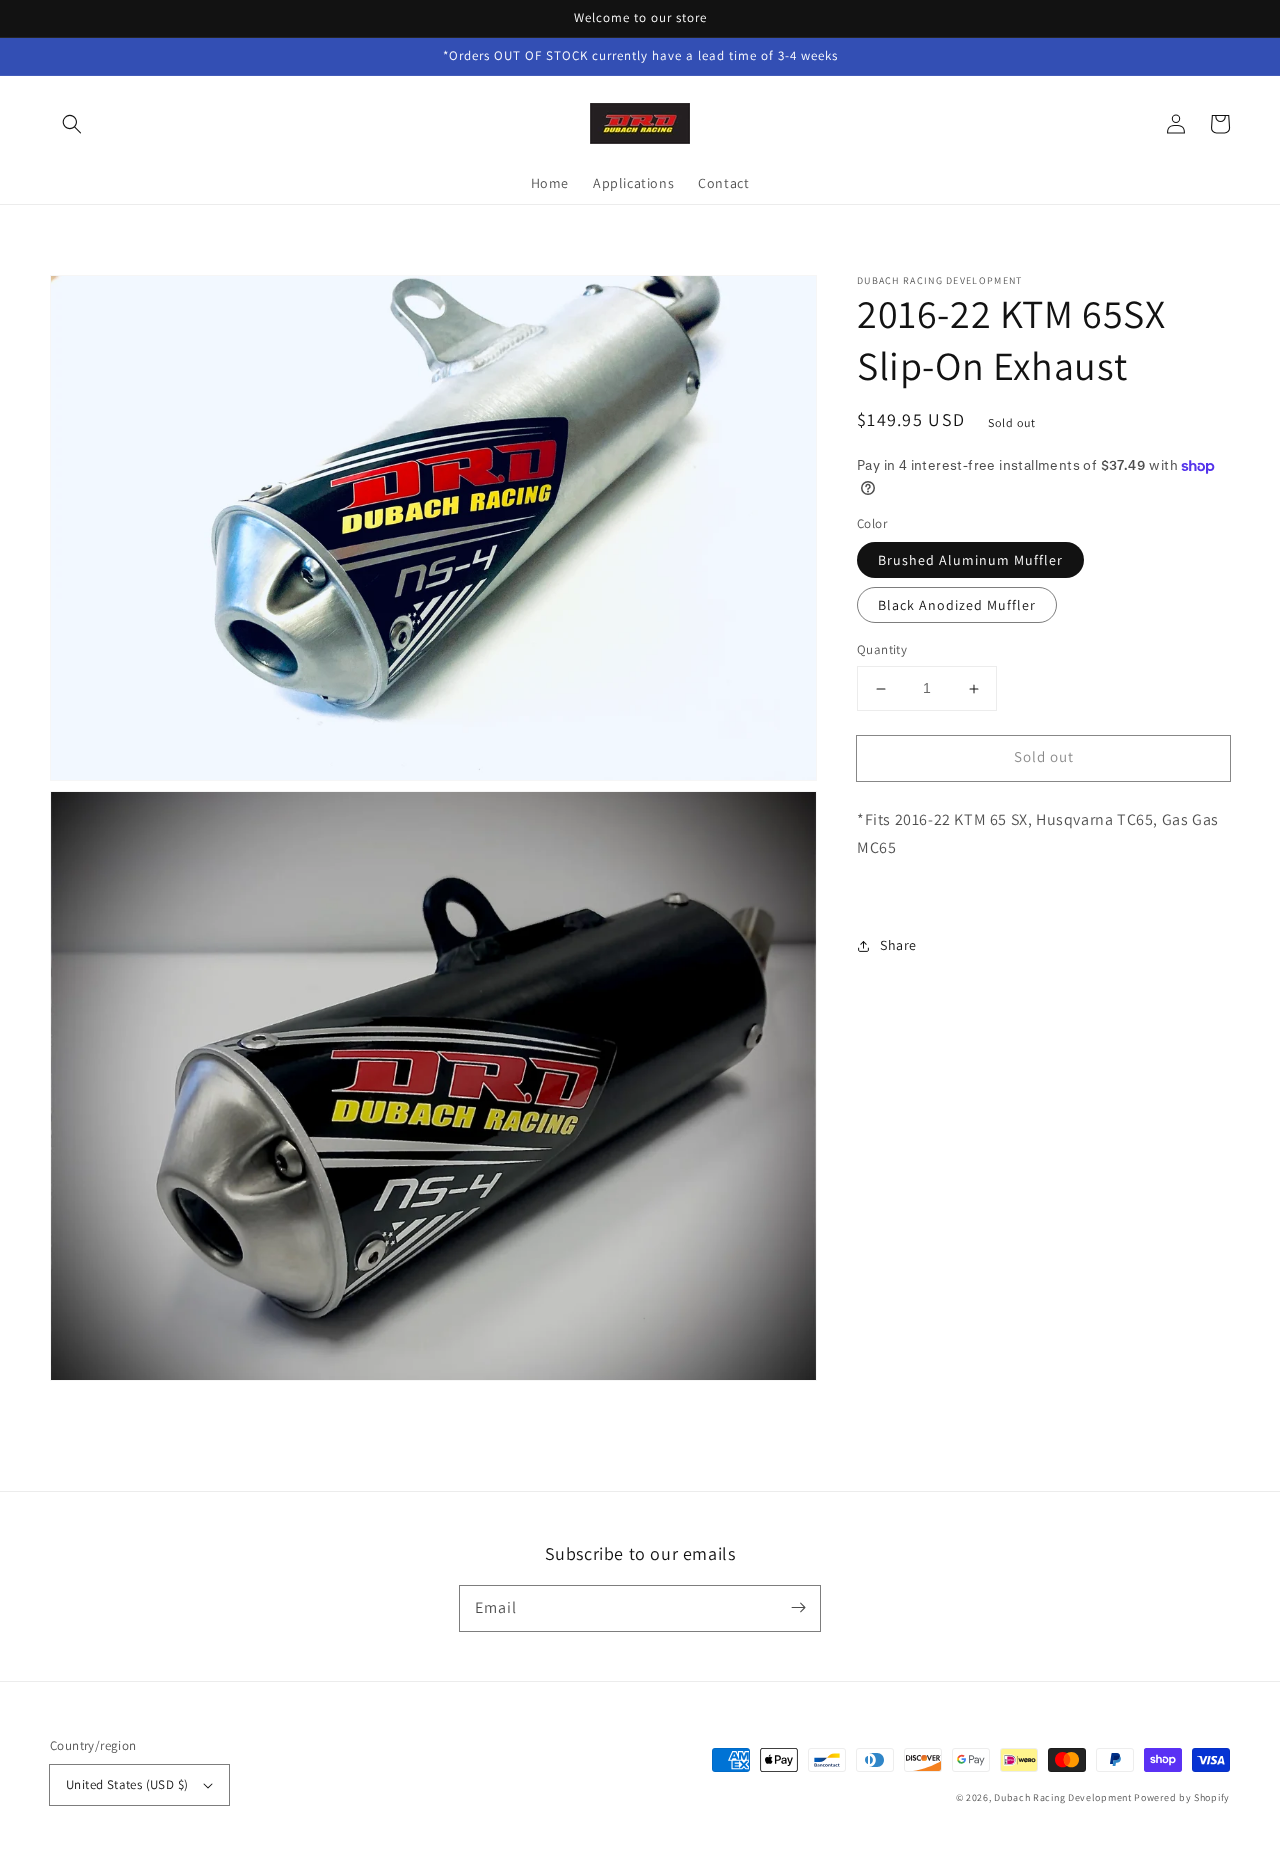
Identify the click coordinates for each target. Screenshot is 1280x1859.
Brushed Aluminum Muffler (970, 561)
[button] (72, 124)
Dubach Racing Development (1063, 1797)
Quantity (882, 650)
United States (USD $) (127, 1784)
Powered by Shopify (1182, 1797)
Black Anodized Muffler (957, 606)
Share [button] (898, 946)
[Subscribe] (798, 1608)
